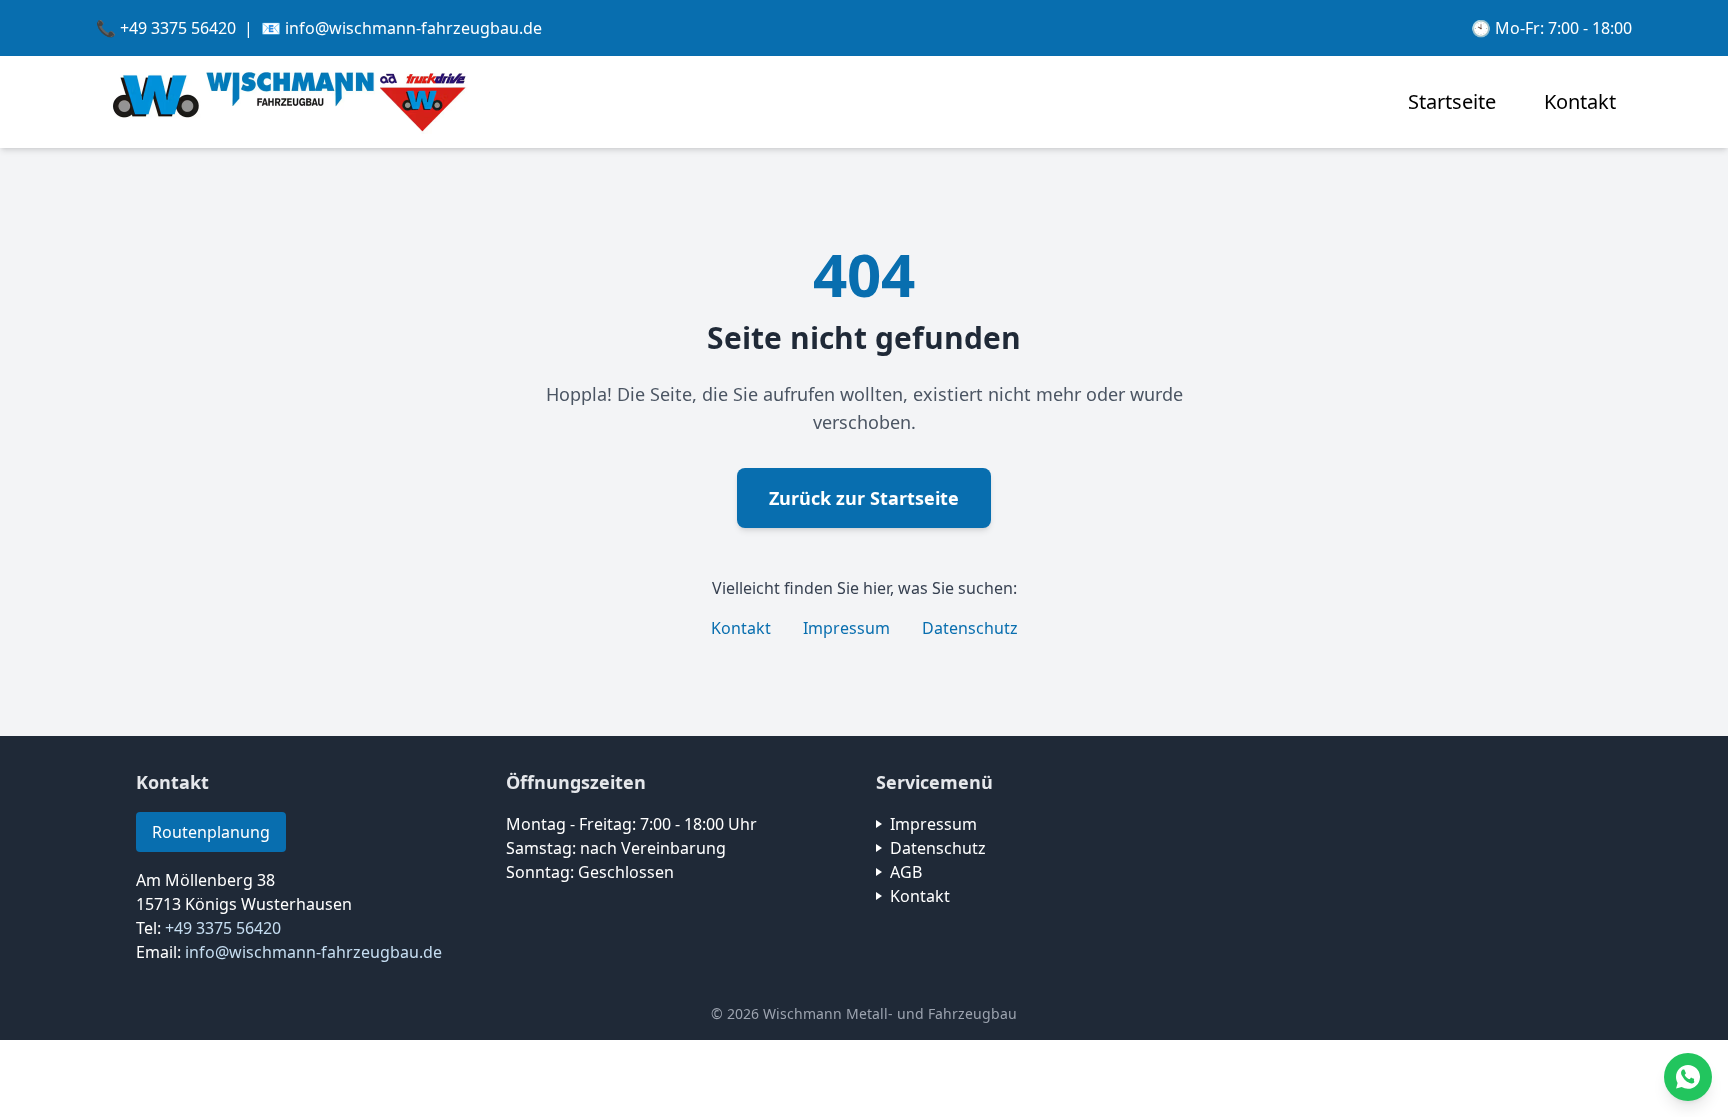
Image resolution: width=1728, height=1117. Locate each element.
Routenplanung (211, 832)
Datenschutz (970, 628)
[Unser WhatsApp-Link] (1688, 1077)
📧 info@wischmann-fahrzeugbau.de (401, 28)
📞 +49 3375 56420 (166, 28)
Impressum (846, 628)
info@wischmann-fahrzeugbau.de (313, 952)
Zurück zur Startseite (864, 498)
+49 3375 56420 (223, 928)
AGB (906, 872)
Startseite (1452, 101)
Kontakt (1580, 101)
